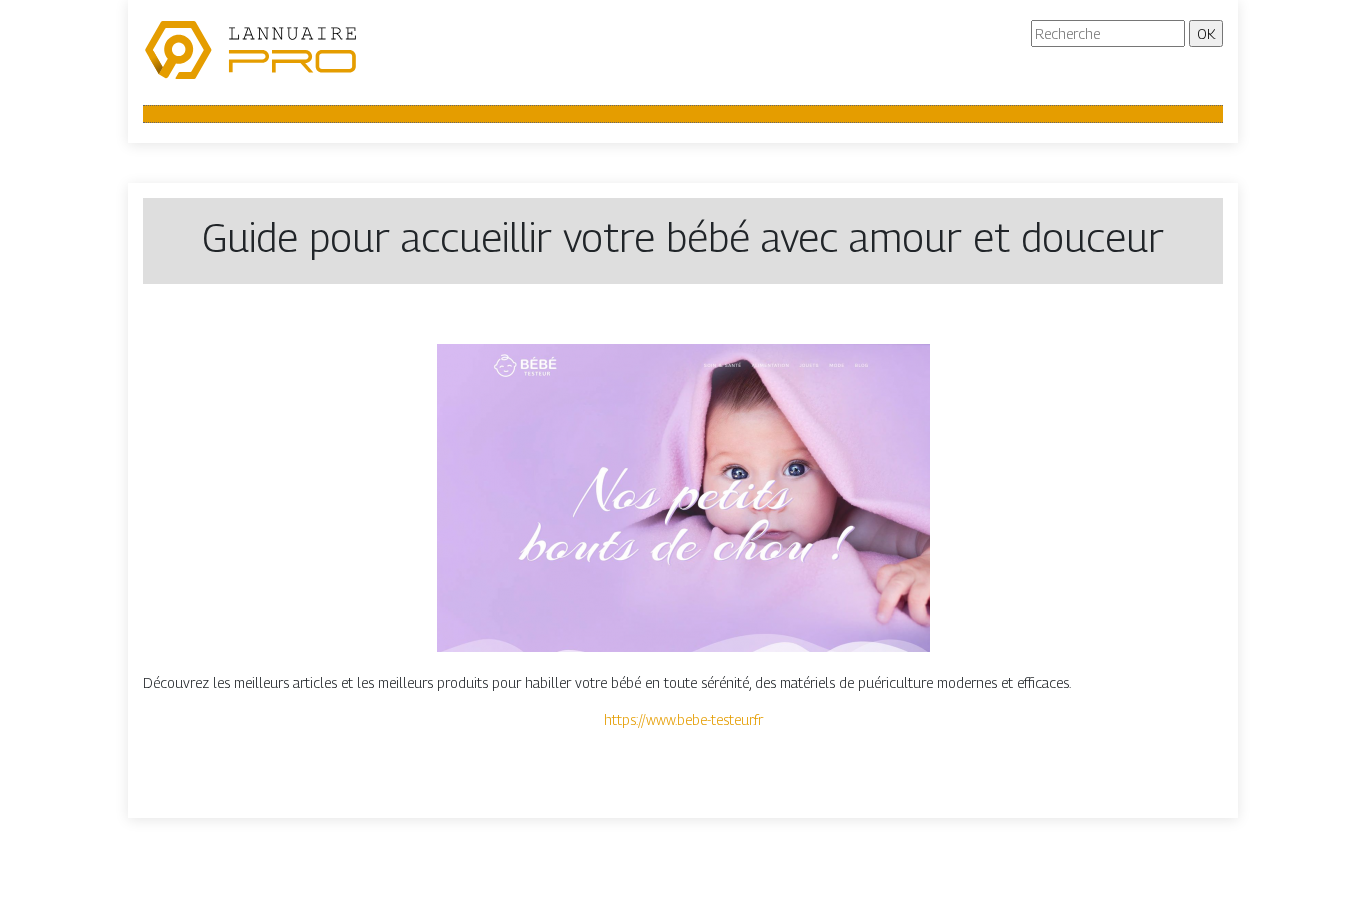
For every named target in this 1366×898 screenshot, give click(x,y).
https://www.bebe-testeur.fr (683, 719)
